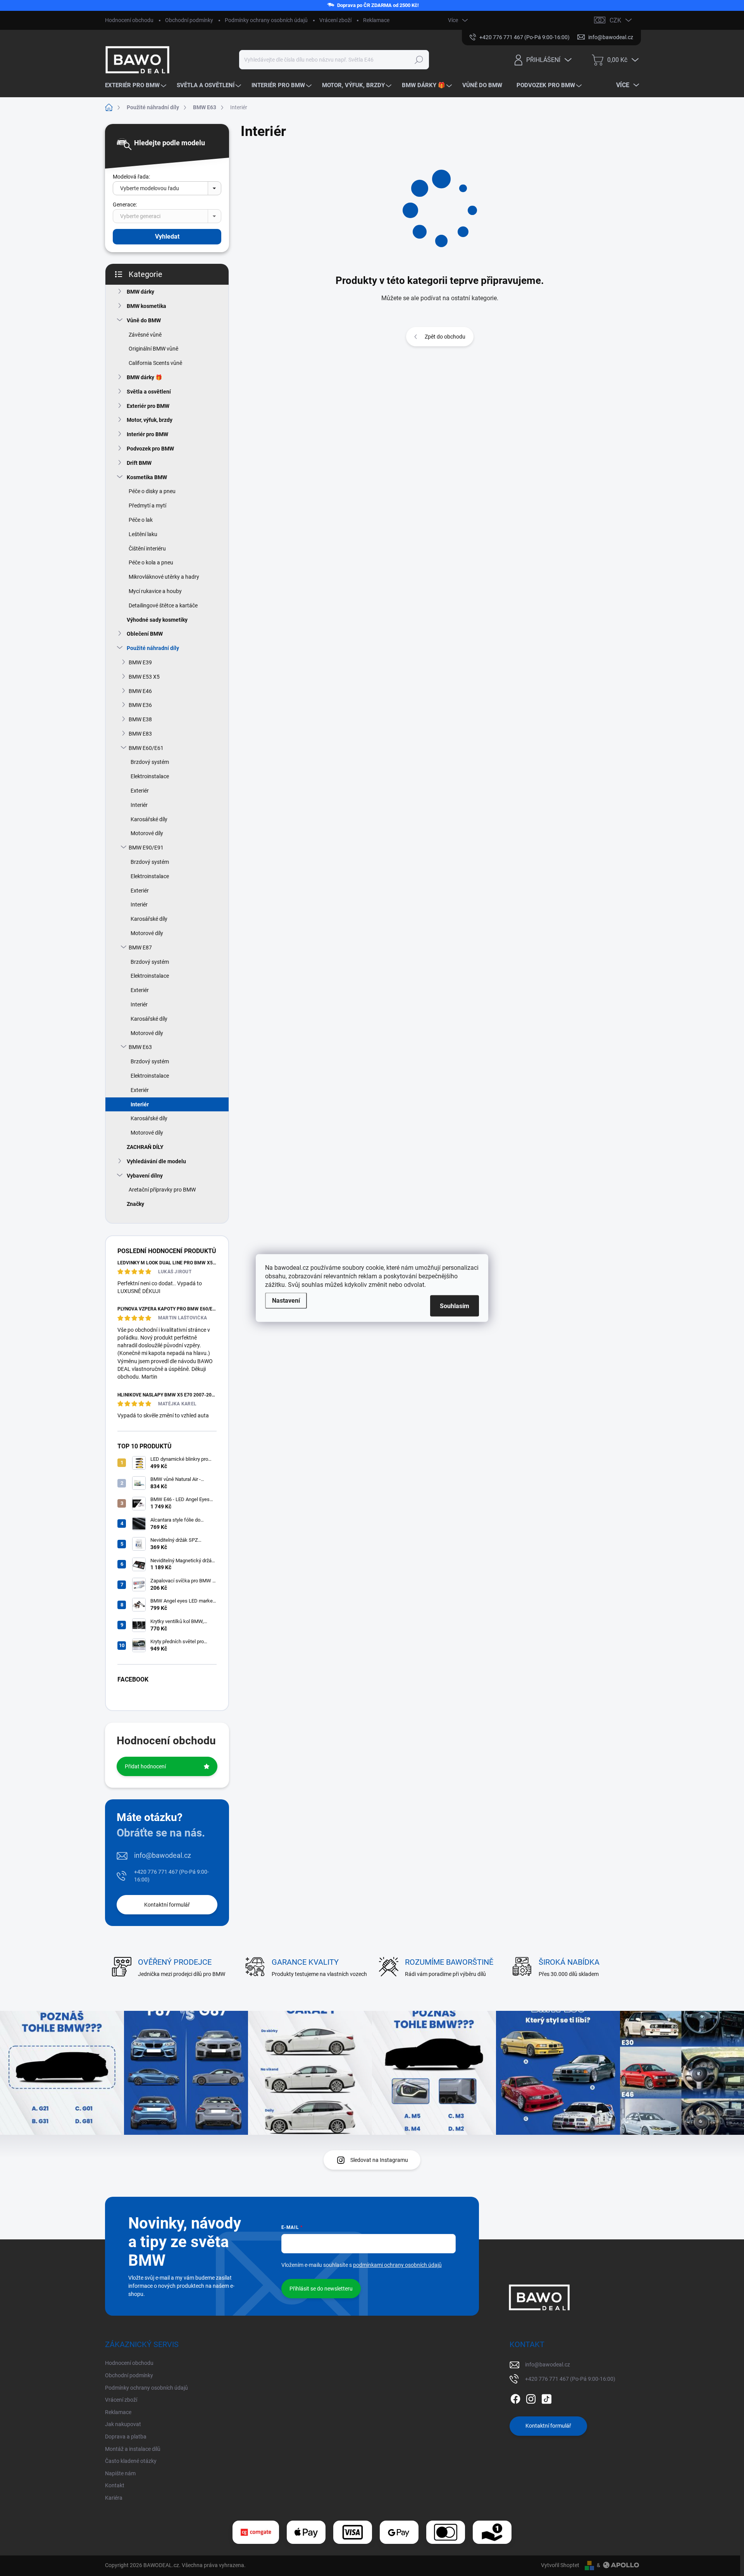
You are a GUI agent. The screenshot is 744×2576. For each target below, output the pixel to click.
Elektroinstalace (150, 776)
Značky (135, 1204)
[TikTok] (546, 2397)
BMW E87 (140, 948)
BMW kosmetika (146, 306)
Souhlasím (455, 1306)
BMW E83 (140, 734)
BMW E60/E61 (146, 748)
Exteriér (140, 791)
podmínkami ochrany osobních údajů (397, 2265)
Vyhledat (167, 236)
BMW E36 (140, 705)
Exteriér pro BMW (148, 406)
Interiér (139, 805)
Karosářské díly (149, 819)
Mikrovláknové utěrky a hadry (164, 577)
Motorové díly (147, 833)
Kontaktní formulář (167, 1905)
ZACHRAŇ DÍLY (145, 1147)
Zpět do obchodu (445, 337)
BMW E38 (140, 719)
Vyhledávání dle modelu (156, 1161)
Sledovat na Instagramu (379, 2160)
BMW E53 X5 (144, 677)
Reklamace (376, 20)
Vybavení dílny (145, 1176)
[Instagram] (531, 2397)
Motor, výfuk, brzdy (150, 420)
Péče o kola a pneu (151, 562)
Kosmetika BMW (147, 477)
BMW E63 (140, 1047)
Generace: (125, 205)
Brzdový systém (150, 762)
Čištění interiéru (147, 549)
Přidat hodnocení (145, 1766)
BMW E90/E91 (146, 848)
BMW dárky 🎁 (144, 377)
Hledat (419, 60)
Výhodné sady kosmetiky (157, 620)
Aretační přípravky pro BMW (162, 1190)
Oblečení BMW (145, 634)
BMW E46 (140, 691)
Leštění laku (143, 534)
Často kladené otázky (131, 2461)
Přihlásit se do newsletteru (321, 2289)
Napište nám (120, 2473)
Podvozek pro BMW (150, 449)
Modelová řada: (131, 177)
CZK (615, 20)
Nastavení (286, 1301)
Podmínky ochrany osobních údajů (266, 20)
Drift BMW (139, 463)
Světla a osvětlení (149, 392)
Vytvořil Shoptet (560, 2565)
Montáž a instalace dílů (133, 2449)
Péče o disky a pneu (152, 491)
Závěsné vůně (145, 335)
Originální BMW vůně (153, 349)
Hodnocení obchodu (129, 20)
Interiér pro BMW (147, 434)
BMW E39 (140, 662)
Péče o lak (141, 520)
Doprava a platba (126, 2437)
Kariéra (114, 2498)
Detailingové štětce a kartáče (163, 605)
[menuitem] (137, 85)
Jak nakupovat (123, 2424)
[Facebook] (515, 2397)
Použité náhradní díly (153, 648)
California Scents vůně (155, 363)
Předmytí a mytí (147, 506)
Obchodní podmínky (189, 20)
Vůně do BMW (144, 320)
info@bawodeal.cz (163, 1855)
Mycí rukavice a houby (155, 591)
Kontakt (115, 2485)
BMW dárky (140, 292)
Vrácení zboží (335, 20)
